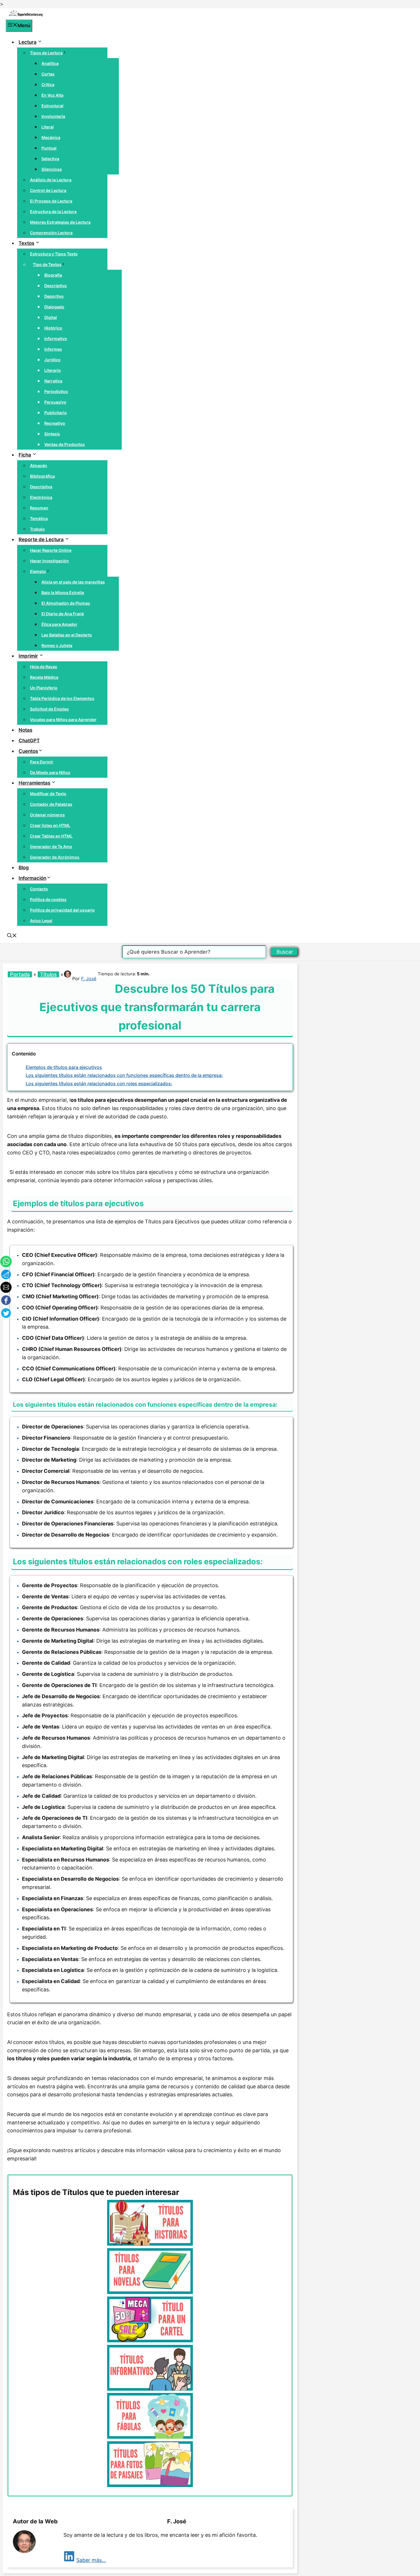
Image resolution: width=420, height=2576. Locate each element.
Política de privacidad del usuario (62, 910)
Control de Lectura (48, 190)
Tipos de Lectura (46, 53)
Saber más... (91, 2560)
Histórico (53, 328)
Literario (53, 370)
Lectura (28, 42)
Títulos (48, 974)
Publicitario (56, 413)
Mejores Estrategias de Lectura (60, 222)
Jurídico (52, 360)
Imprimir (28, 656)
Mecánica (51, 137)
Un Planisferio (44, 688)
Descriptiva (41, 487)
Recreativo (55, 423)
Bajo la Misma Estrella (63, 593)
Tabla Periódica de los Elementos (62, 698)
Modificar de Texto (48, 794)
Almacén (39, 466)
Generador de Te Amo (51, 847)
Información (32, 878)
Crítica (48, 85)
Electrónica (41, 497)
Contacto (39, 889)
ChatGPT (29, 741)
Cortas (48, 74)
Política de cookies (48, 899)
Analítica (50, 63)
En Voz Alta (52, 95)
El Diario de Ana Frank (63, 614)
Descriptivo (56, 286)
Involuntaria (53, 116)
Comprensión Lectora (51, 233)
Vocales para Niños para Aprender (63, 720)
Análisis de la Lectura (51, 180)
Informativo (56, 339)
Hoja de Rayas (44, 667)
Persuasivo (55, 402)
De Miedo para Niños (50, 772)
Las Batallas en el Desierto (67, 635)
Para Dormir (42, 762)
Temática (39, 518)
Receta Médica (44, 677)
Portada (20, 974)
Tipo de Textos (47, 264)
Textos (26, 243)
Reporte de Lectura (41, 539)
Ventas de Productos (65, 444)
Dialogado (54, 307)
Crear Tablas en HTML (51, 836)
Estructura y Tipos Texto (54, 254)
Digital (51, 317)
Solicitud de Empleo (49, 709)
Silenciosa (52, 169)
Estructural (52, 106)
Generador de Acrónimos (55, 857)
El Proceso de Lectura (51, 201)
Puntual (49, 148)
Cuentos (28, 751)
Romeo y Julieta (57, 645)
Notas (25, 730)
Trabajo (37, 529)
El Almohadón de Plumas (66, 603)
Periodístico (56, 391)
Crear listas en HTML (50, 825)
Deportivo (54, 296)
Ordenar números (47, 815)
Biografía (53, 275)
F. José (89, 979)
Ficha (25, 455)
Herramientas (34, 783)
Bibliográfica (42, 476)
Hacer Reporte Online (51, 550)
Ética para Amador (59, 624)
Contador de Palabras (51, 804)
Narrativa (53, 381)
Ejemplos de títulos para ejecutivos (64, 1067)
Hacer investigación (49, 561)
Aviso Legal (41, 921)
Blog (24, 868)
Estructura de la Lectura (53, 212)
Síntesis (52, 434)
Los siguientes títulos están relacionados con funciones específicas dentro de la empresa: (124, 1075)
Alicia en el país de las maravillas (73, 582)
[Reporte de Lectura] (26, 15)
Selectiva (50, 159)
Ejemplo (38, 571)
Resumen (39, 508)
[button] (12, 936)
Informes (53, 349)
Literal (48, 127)
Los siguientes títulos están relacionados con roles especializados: (99, 1083)
